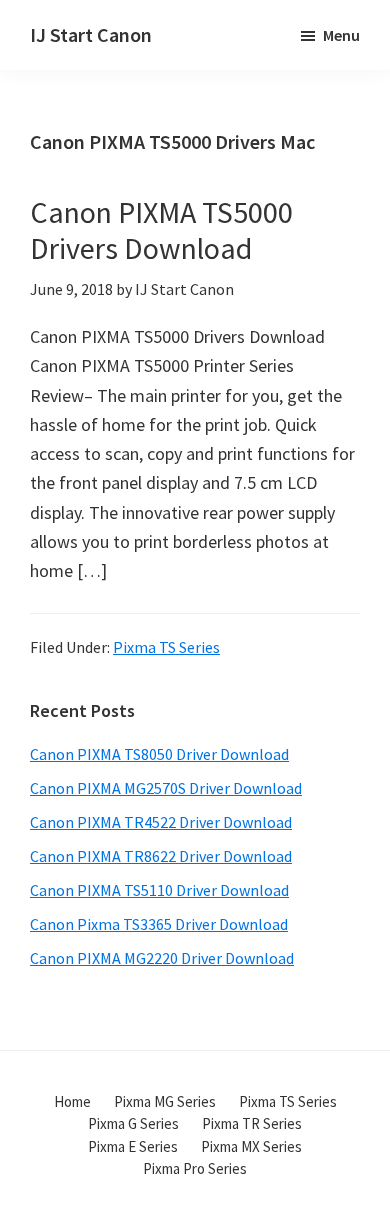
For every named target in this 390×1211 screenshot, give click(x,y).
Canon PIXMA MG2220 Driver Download (162, 958)
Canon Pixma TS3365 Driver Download (159, 924)
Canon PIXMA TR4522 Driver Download (161, 822)
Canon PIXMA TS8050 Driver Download (159, 754)
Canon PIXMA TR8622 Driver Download (161, 856)
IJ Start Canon (91, 34)
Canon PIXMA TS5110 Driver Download (159, 890)
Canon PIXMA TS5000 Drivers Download (161, 230)
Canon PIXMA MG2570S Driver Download (166, 788)
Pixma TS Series (166, 647)
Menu (341, 35)
